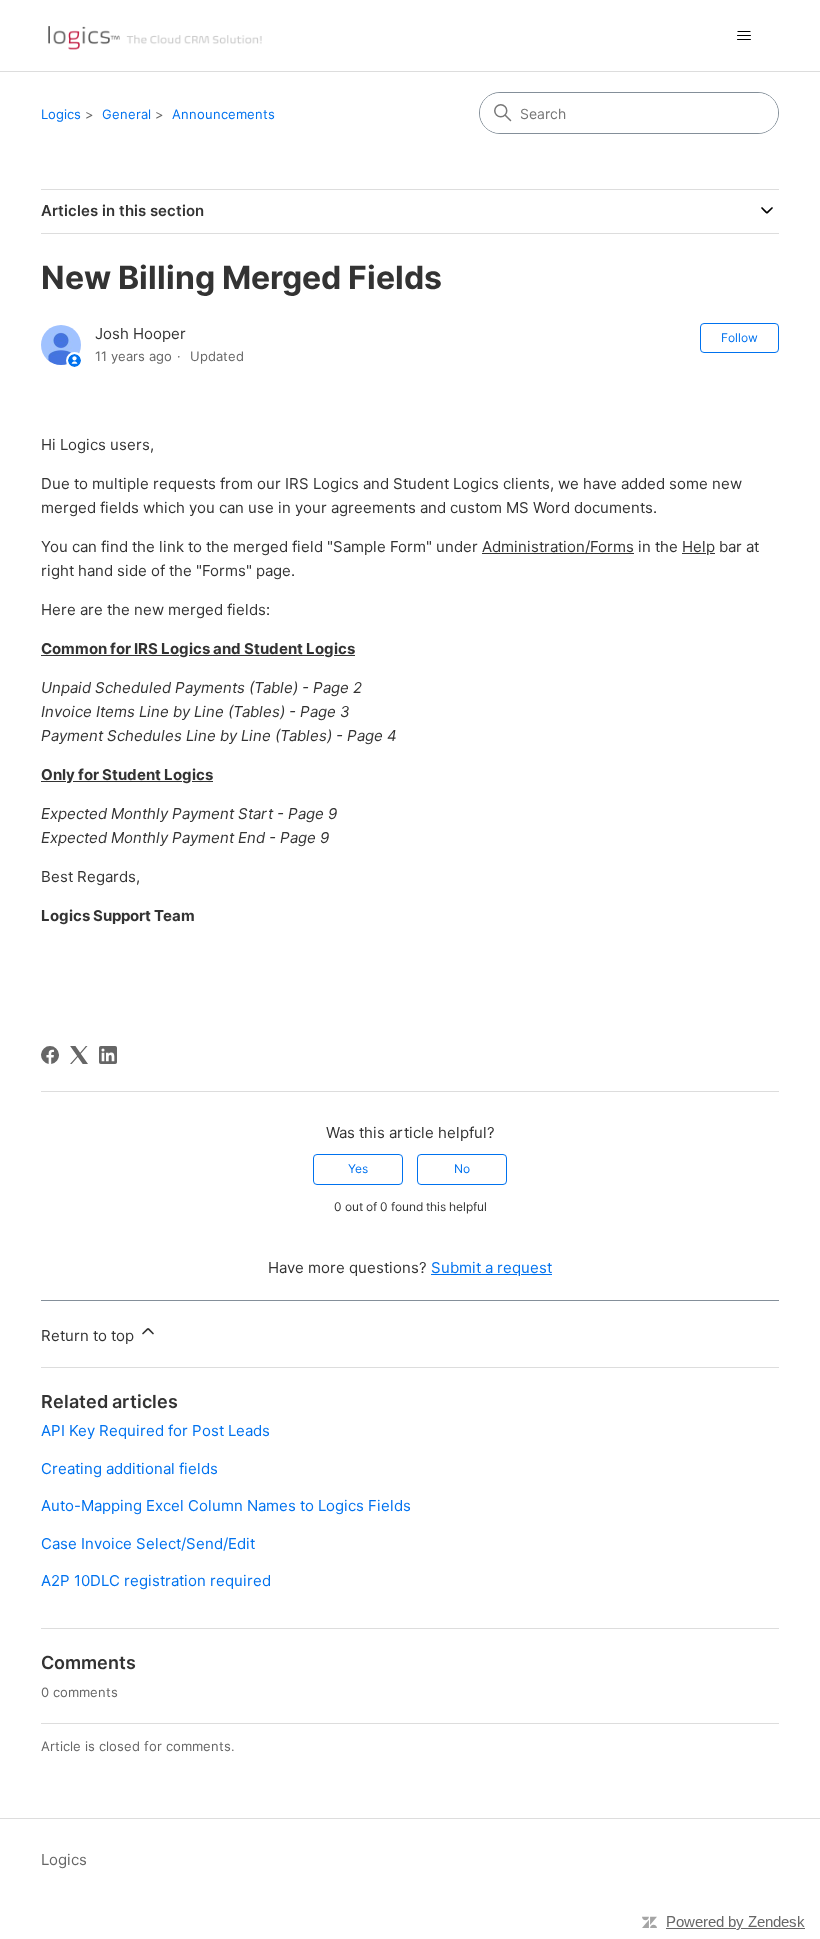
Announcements (223, 114)
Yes (358, 1168)
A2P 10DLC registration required (156, 1580)
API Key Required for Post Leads (155, 1430)
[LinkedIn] (108, 1055)
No (462, 1168)
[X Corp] (79, 1055)
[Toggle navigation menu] (743, 36)
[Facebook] (50, 1055)
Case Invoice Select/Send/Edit (148, 1543)
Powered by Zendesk (735, 1921)
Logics (61, 114)
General (126, 114)
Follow (739, 337)
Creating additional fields (129, 1468)
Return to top (89, 1335)
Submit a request (491, 1267)
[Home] (154, 35)
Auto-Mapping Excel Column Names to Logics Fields (226, 1505)
